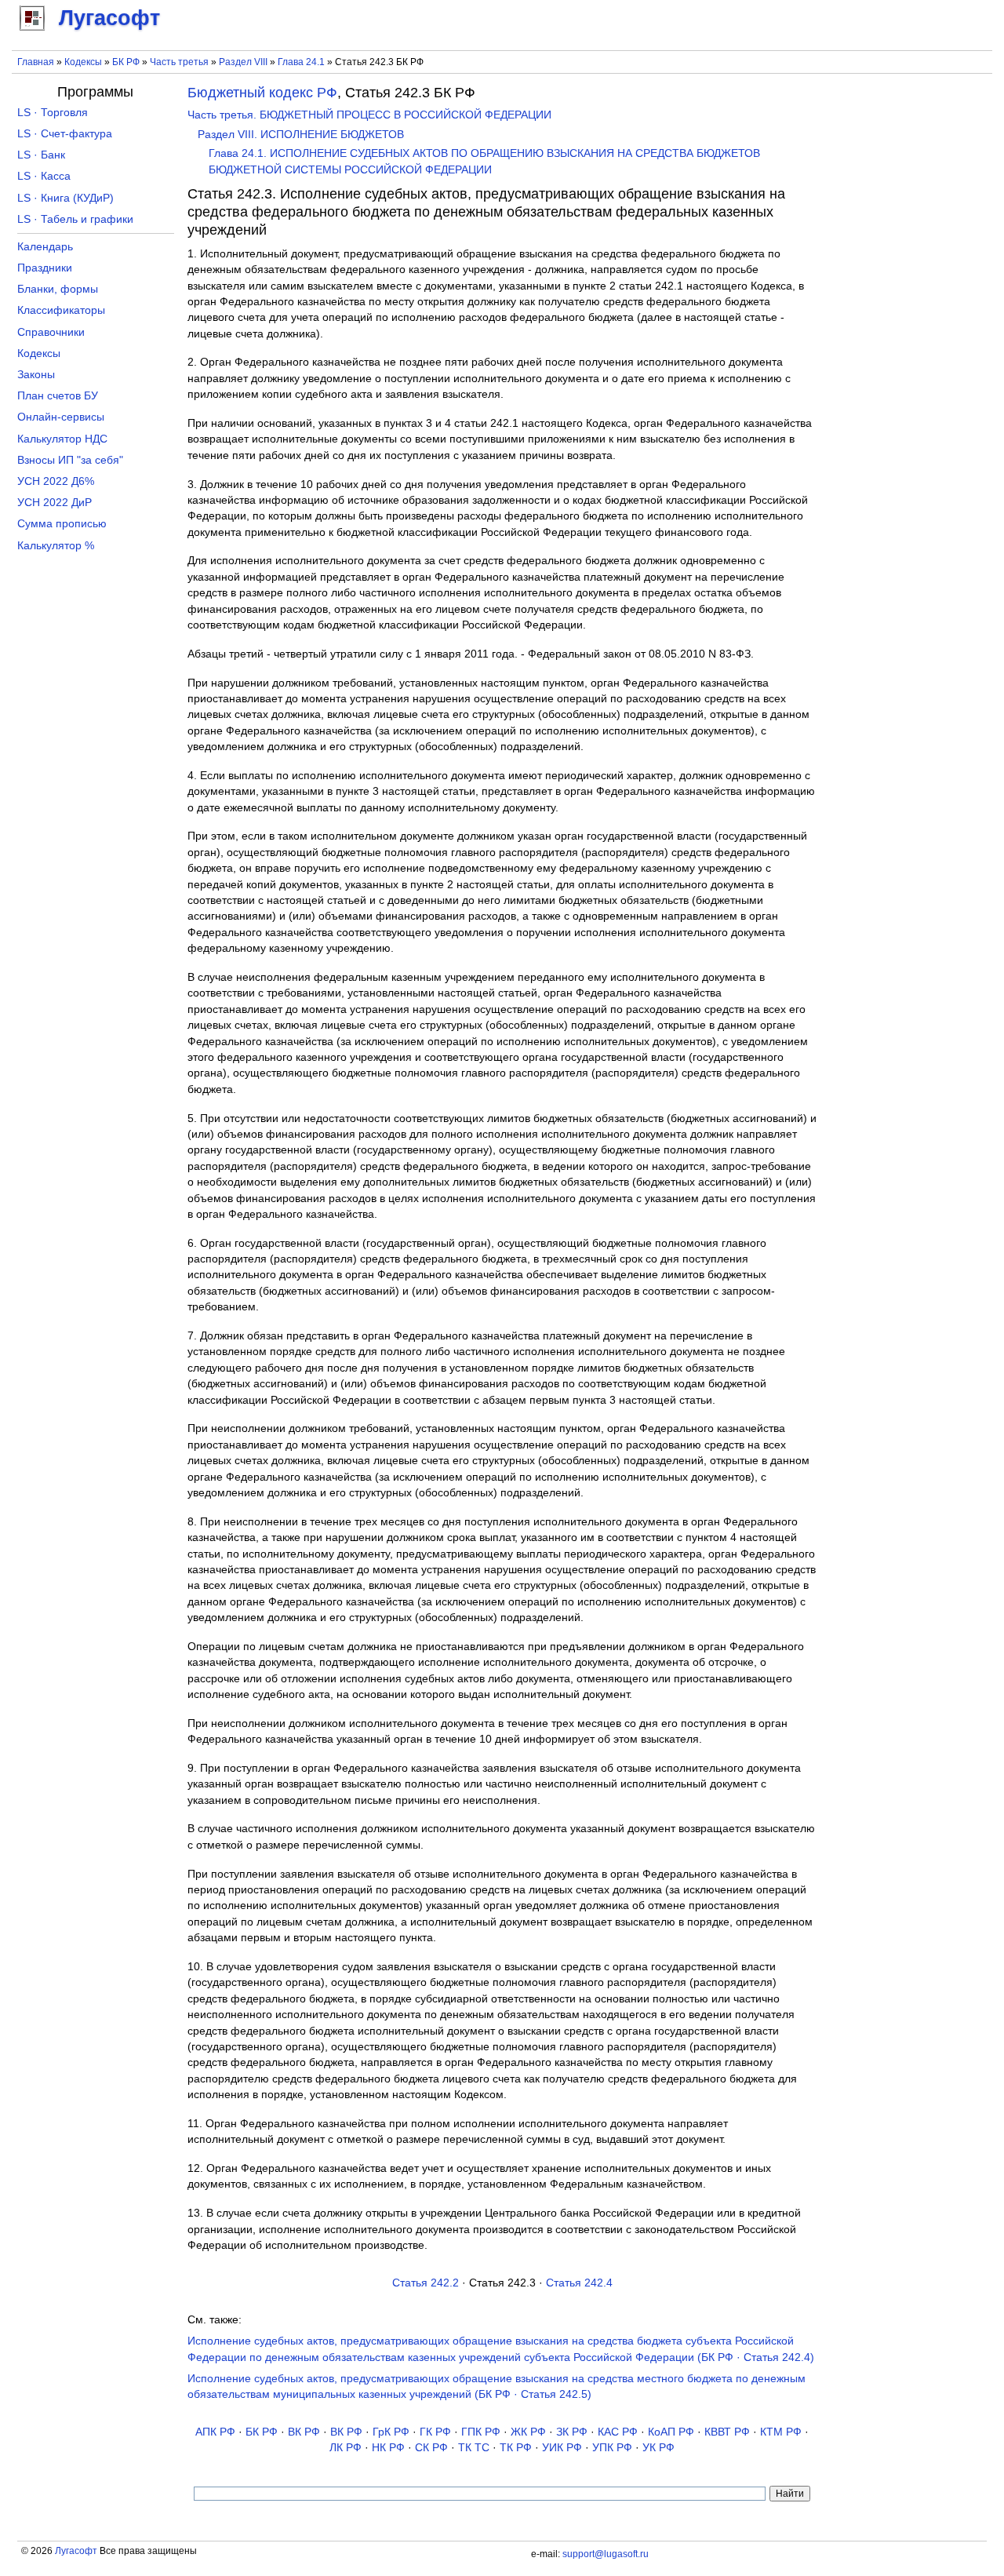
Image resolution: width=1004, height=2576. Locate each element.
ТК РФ (516, 2448)
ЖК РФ (528, 2432)
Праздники (45, 268)
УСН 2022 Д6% (56, 481)
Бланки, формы (58, 289)
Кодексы (83, 62)
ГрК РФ (391, 2432)
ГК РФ (435, 2432)
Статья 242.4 (579, 2283)
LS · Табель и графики (75, 219)
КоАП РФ (671, 2432)
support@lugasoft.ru (606, 2554)
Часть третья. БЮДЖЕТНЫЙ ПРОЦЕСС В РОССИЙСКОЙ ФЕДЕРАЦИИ (369, 115)
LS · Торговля (53, 113)
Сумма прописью (62, 524)
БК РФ (126, 62)
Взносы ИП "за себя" (70, 460)
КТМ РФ (781, 2432)
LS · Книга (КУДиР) (65, 198)
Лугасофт (76, 2551)
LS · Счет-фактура (65, 134)
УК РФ (658, 2448)
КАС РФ (618, 2432)
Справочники (51, 332)
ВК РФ (304, 2432)
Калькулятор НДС (62, 439)
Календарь (45, 247)
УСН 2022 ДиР (55, 503)
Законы (36, 375)
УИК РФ (562, 2448)
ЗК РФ (572, 2432)
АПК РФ (215, 2432)
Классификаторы (61, 310)
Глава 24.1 (301, 62)
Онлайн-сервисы (61, 417)
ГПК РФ (481, 2432)
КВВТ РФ (727, 2432)
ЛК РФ (346, 2448)
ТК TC (474, 2448)
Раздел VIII (243, 62)
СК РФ (431, 2448)
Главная (36, 62)
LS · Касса (44, 176)
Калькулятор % (56, 546)
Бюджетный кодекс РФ (262, 93)
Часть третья (179, 62)
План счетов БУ (58, 396)
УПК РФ (612, 2448)
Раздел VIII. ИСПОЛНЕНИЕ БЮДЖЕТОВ (301, 135)
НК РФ (388, 2448)
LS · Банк (41, 155)
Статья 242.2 (426, 2283)
